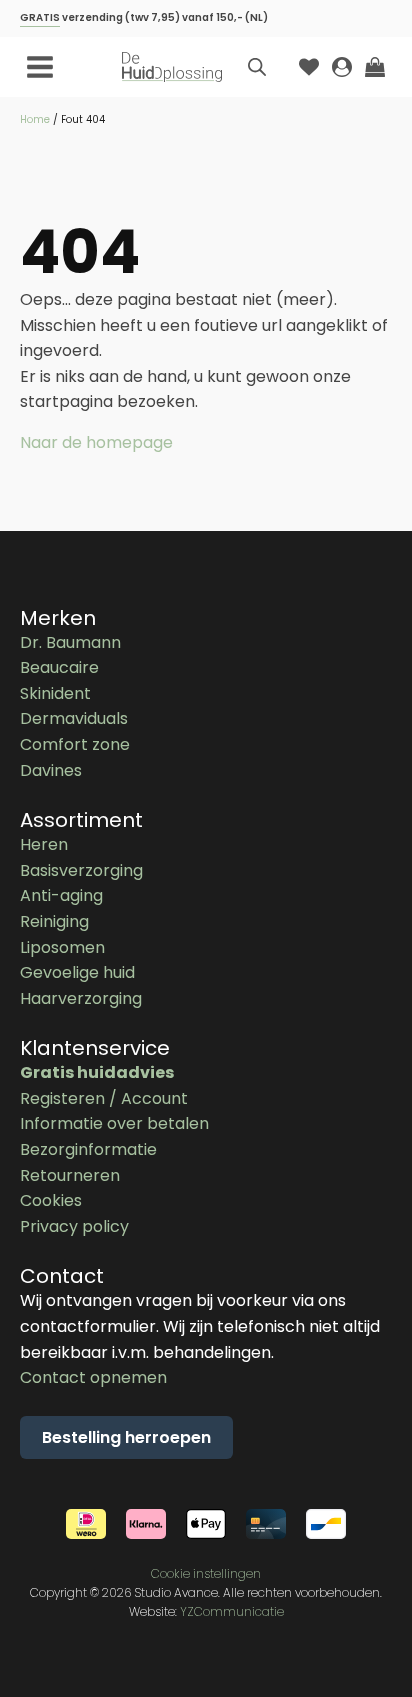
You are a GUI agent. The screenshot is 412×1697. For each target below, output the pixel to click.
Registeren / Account (104, 1098)
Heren (44, 844)
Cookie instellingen (206, 1573)
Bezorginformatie (88, 1149)
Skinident (55, 693)
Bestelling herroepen (126, 1437)
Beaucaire (59, 667)
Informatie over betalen (114, 1123)
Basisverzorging (81, 870)
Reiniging (54, 921)
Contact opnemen (93, 1377)
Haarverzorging (81, 998)
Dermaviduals (74, 718)
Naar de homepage (96, 442)
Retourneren (70, 1175)
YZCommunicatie (232, 1611)
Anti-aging (61, 895)
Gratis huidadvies (97, 1072)
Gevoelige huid (77, 972)
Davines (51, 770)
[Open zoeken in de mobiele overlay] (257, 67)
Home (35, 119)
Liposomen (62, 947)
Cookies (51, 1200)
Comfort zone (75, 744)
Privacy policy (74, 1226)
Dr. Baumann (70, 642)
